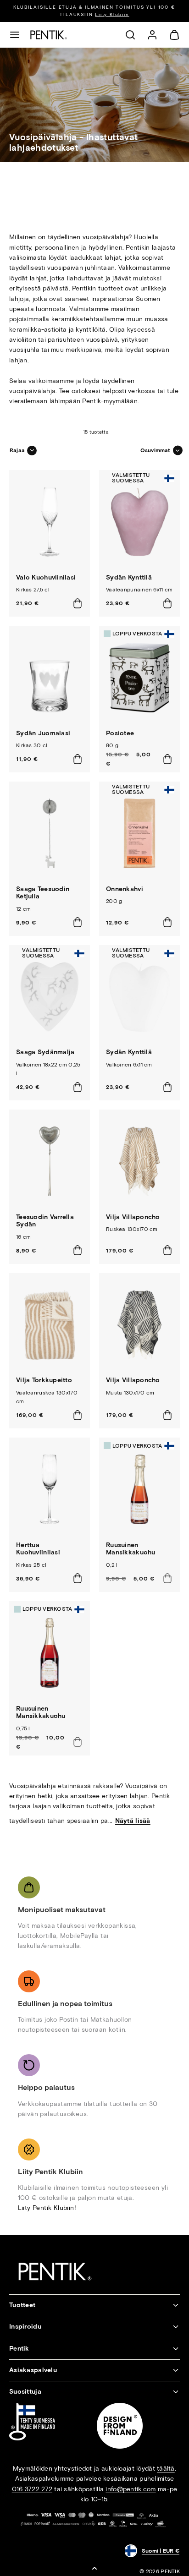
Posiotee (120, 733)
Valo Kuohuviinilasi (46, 577)
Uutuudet (138, 11)
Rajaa (17, 450)
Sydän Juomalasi (43, 733)
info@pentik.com (131, 2489)
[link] (152, 35)
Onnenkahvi (125, 889)
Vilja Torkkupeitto (44, 1380)
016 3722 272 (32, 2489)
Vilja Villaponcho (133, 1217)
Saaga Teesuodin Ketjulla (43, 893)
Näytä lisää (133, 1821)
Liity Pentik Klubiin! (47, 2208)
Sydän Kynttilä (129, 577)
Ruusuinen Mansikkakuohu (131, 1549)
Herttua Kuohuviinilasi (38, 1549)
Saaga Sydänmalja (45, 1052)
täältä (166, 2469)
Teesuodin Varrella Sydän (45, 1221)
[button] (15, 35)
